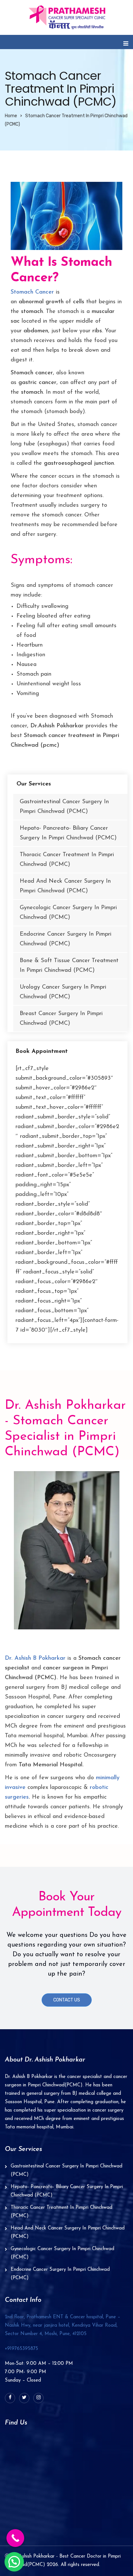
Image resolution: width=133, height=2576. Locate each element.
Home (11, 116)
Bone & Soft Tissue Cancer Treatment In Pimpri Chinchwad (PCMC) (69, 966)
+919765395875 (21, 2349)
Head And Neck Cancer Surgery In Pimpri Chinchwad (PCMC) (65, 886)
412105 (63, 2326)
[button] (14, 2562)
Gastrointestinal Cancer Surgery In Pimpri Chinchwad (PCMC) (64, 807)
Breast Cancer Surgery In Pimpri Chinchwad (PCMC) (61, 1019)
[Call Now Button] (15, 2538)
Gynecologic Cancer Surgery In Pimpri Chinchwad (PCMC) (68, 913)
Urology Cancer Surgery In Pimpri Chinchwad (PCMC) (63, 992)
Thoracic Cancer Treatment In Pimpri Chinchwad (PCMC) (67, 860)
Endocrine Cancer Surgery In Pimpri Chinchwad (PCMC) (66, 939)
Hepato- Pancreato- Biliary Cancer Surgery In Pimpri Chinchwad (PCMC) (68, 833)
